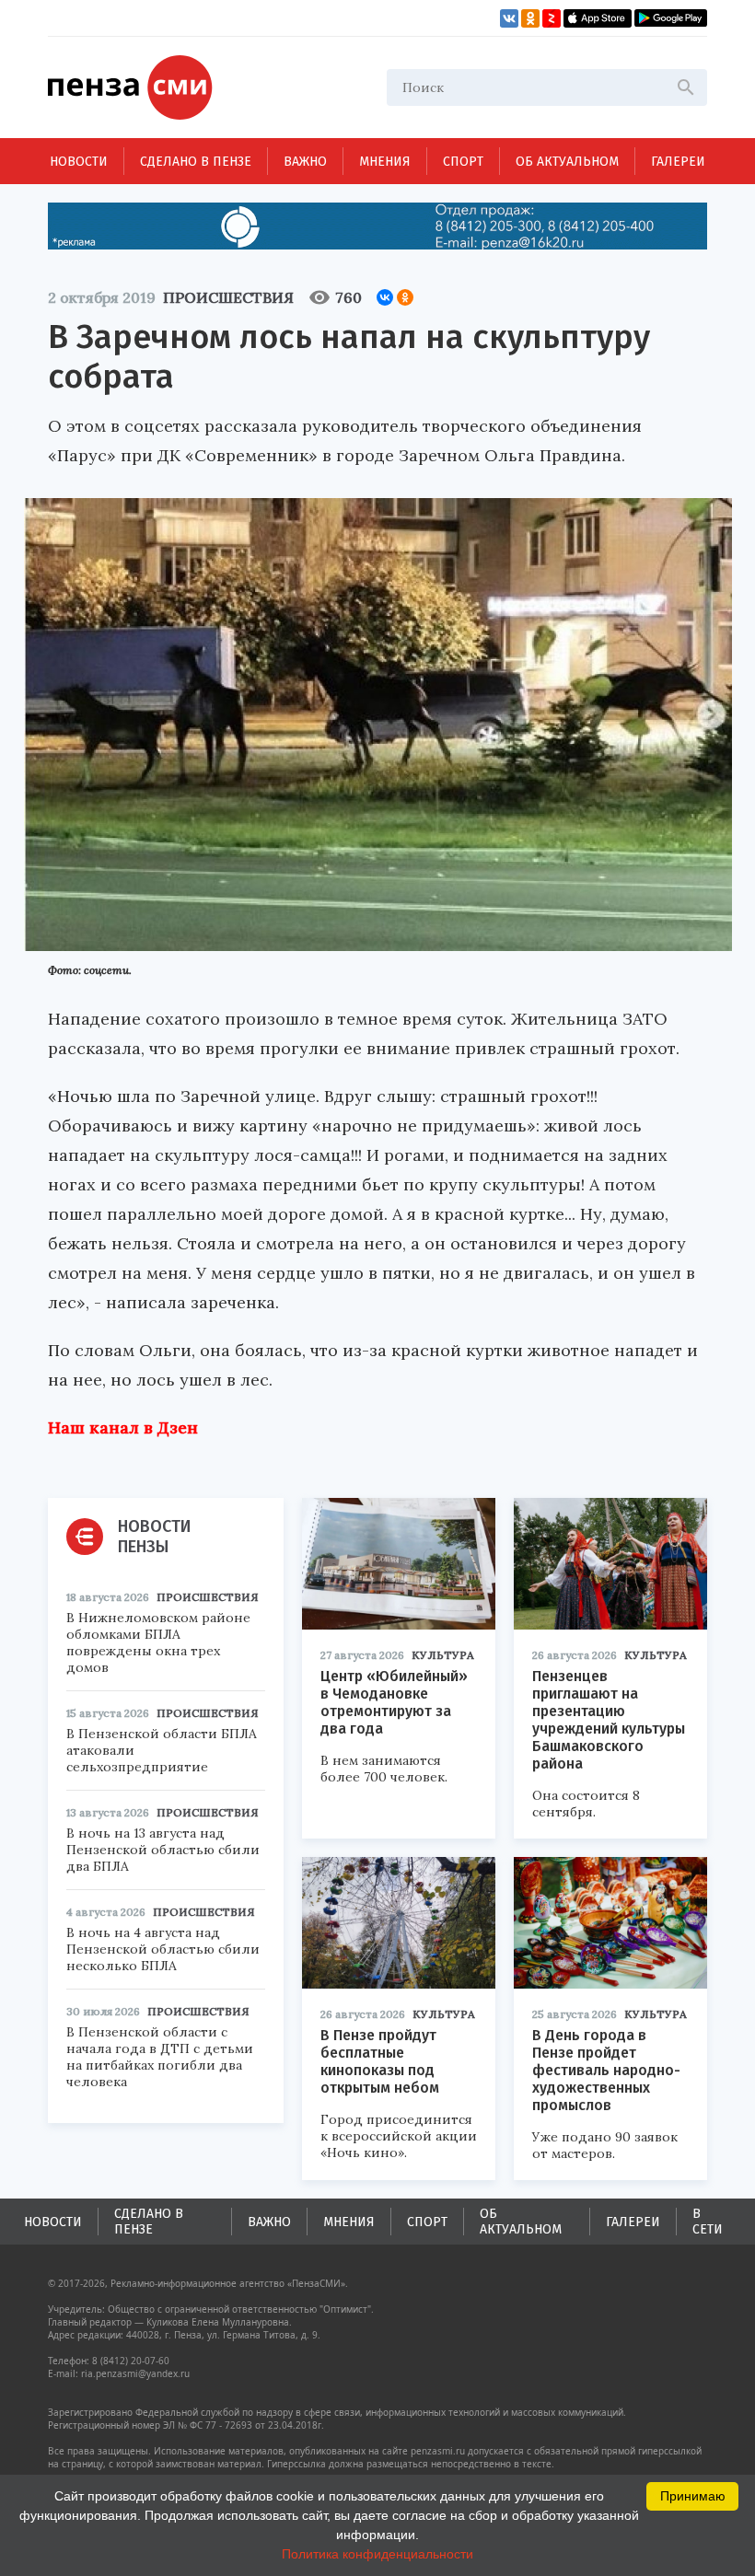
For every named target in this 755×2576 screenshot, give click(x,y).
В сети (708, 2222)
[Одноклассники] (405, 297)
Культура (443, 1655)
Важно (305, 162)
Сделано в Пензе (196, 162)
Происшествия (228, 297)
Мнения (385, 162)
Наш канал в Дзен (123, 1427)
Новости (79, 162)
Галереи (678, 162)
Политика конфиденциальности (377, 2554)
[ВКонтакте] (385, 297)
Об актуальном (567, 162)
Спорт (463, 162)
